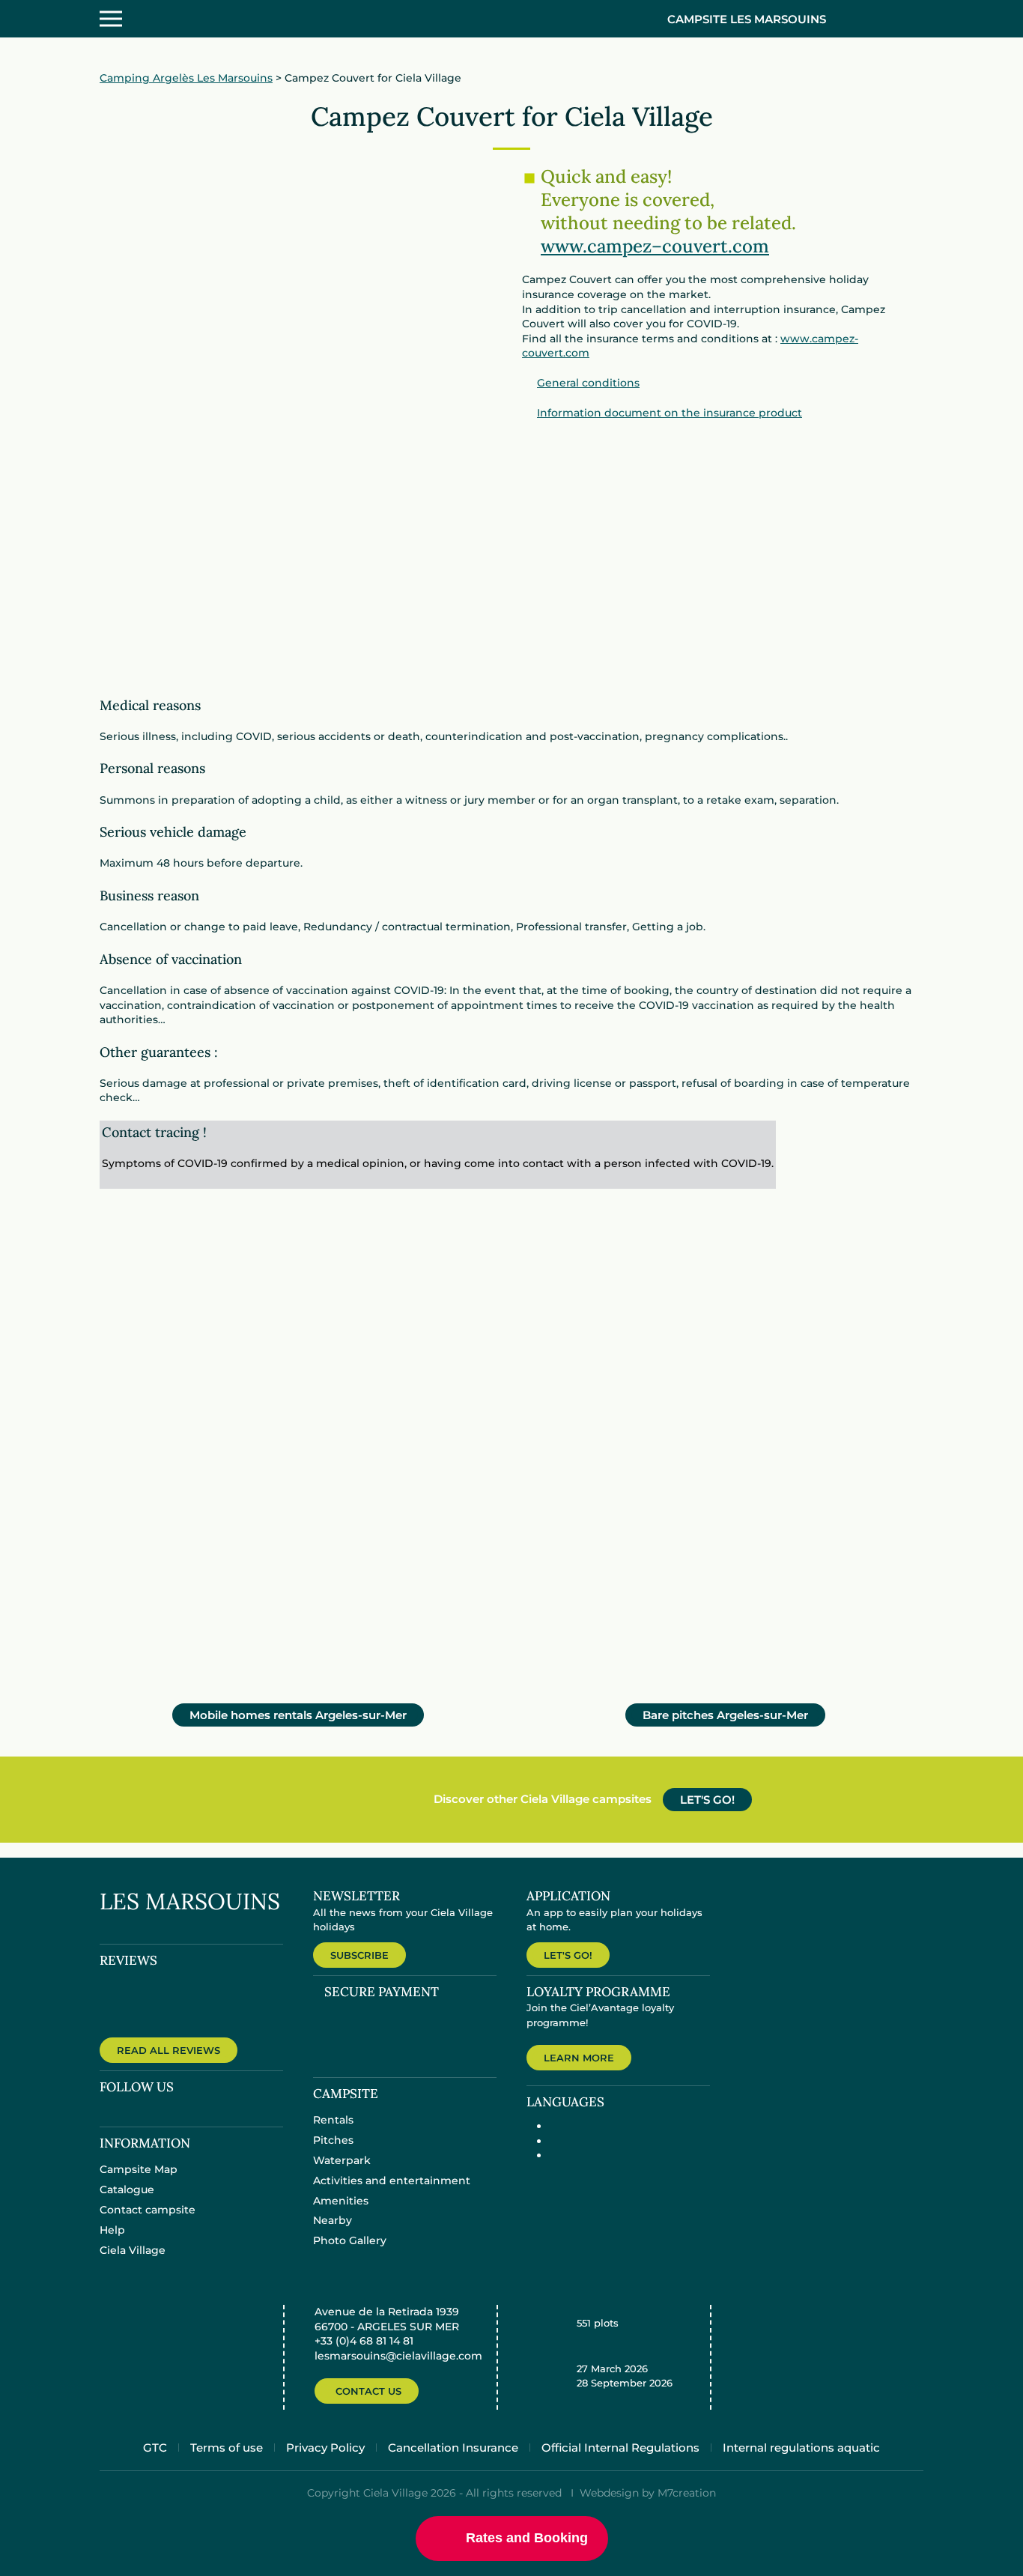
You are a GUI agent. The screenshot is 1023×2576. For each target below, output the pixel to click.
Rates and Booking (527, 2537)
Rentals (333, 2120)
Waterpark (342, 2160)
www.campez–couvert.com (655, 246)
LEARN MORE (579, 2058)
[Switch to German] (556, 2141)
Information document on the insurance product (670, 413)
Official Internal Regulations (620, 2448)
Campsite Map (139, 2169)
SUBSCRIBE (359, 1955)
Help (112, 2230)
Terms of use (227, 2448)
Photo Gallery (350, 2240)
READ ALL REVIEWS (169, 2050)
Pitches (333, 2140)
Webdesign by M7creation (648, 2493)
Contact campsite (148, 2210)
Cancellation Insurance (453, 2448)
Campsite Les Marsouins (747, 19)
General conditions (588, 383)
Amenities (341, 2201)
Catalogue (127, 2189)
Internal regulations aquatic (801, 2448)
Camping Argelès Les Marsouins (186, 78)
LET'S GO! (707, 1800)
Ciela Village (133, 2250)
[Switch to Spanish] (556, 2155)
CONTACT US (368, 2391)
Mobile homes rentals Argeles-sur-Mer (298, 1715)
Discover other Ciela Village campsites (543, 1799)
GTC (155, 2448)
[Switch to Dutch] (556, 2126)
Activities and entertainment (392, 2180)
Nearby (333, 2220)
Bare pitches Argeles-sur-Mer (725, 1715)
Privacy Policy (325, 2448)
